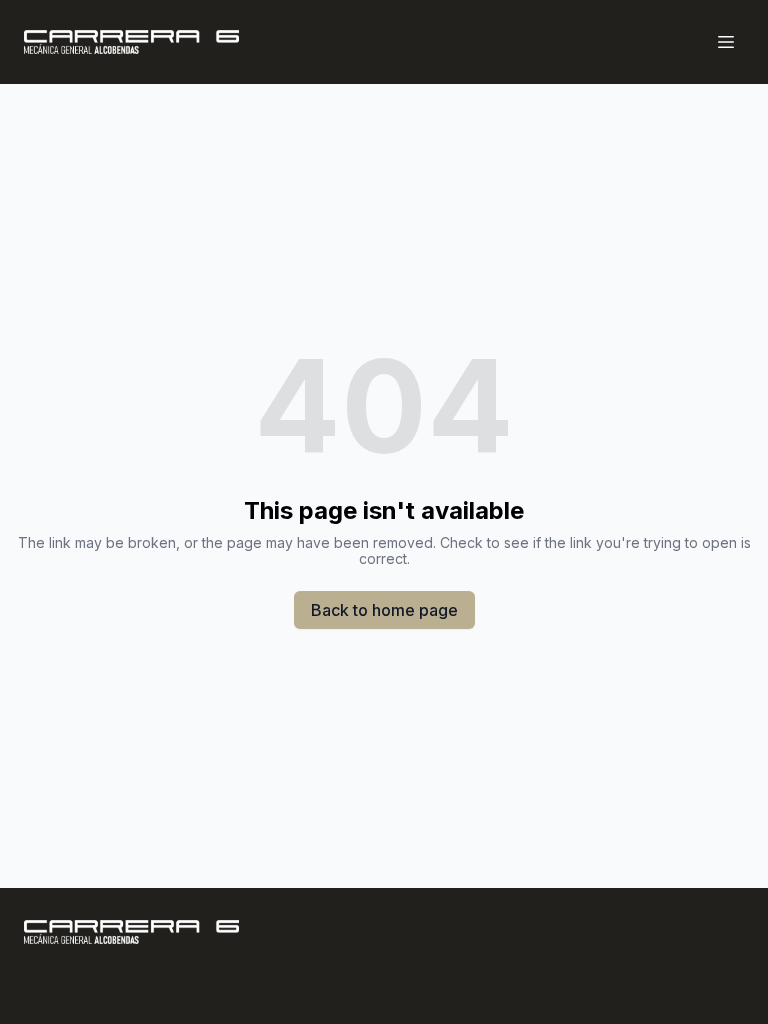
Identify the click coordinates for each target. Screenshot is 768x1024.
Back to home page (384, 610)
